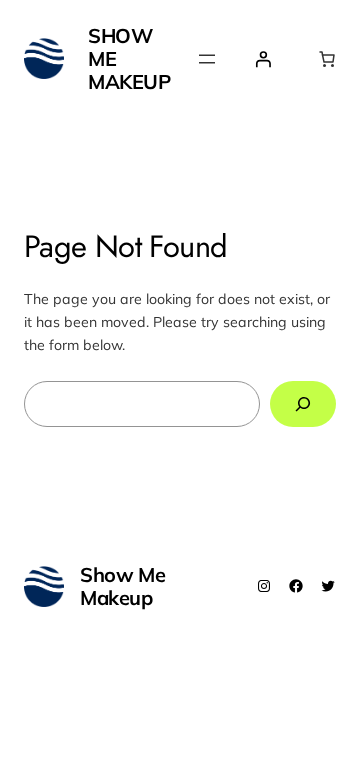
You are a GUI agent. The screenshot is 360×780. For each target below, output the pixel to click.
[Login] (263, 59)
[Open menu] (207, 59)
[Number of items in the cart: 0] (327, 59)
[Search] (303, 404)
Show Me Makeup (122, 586)
